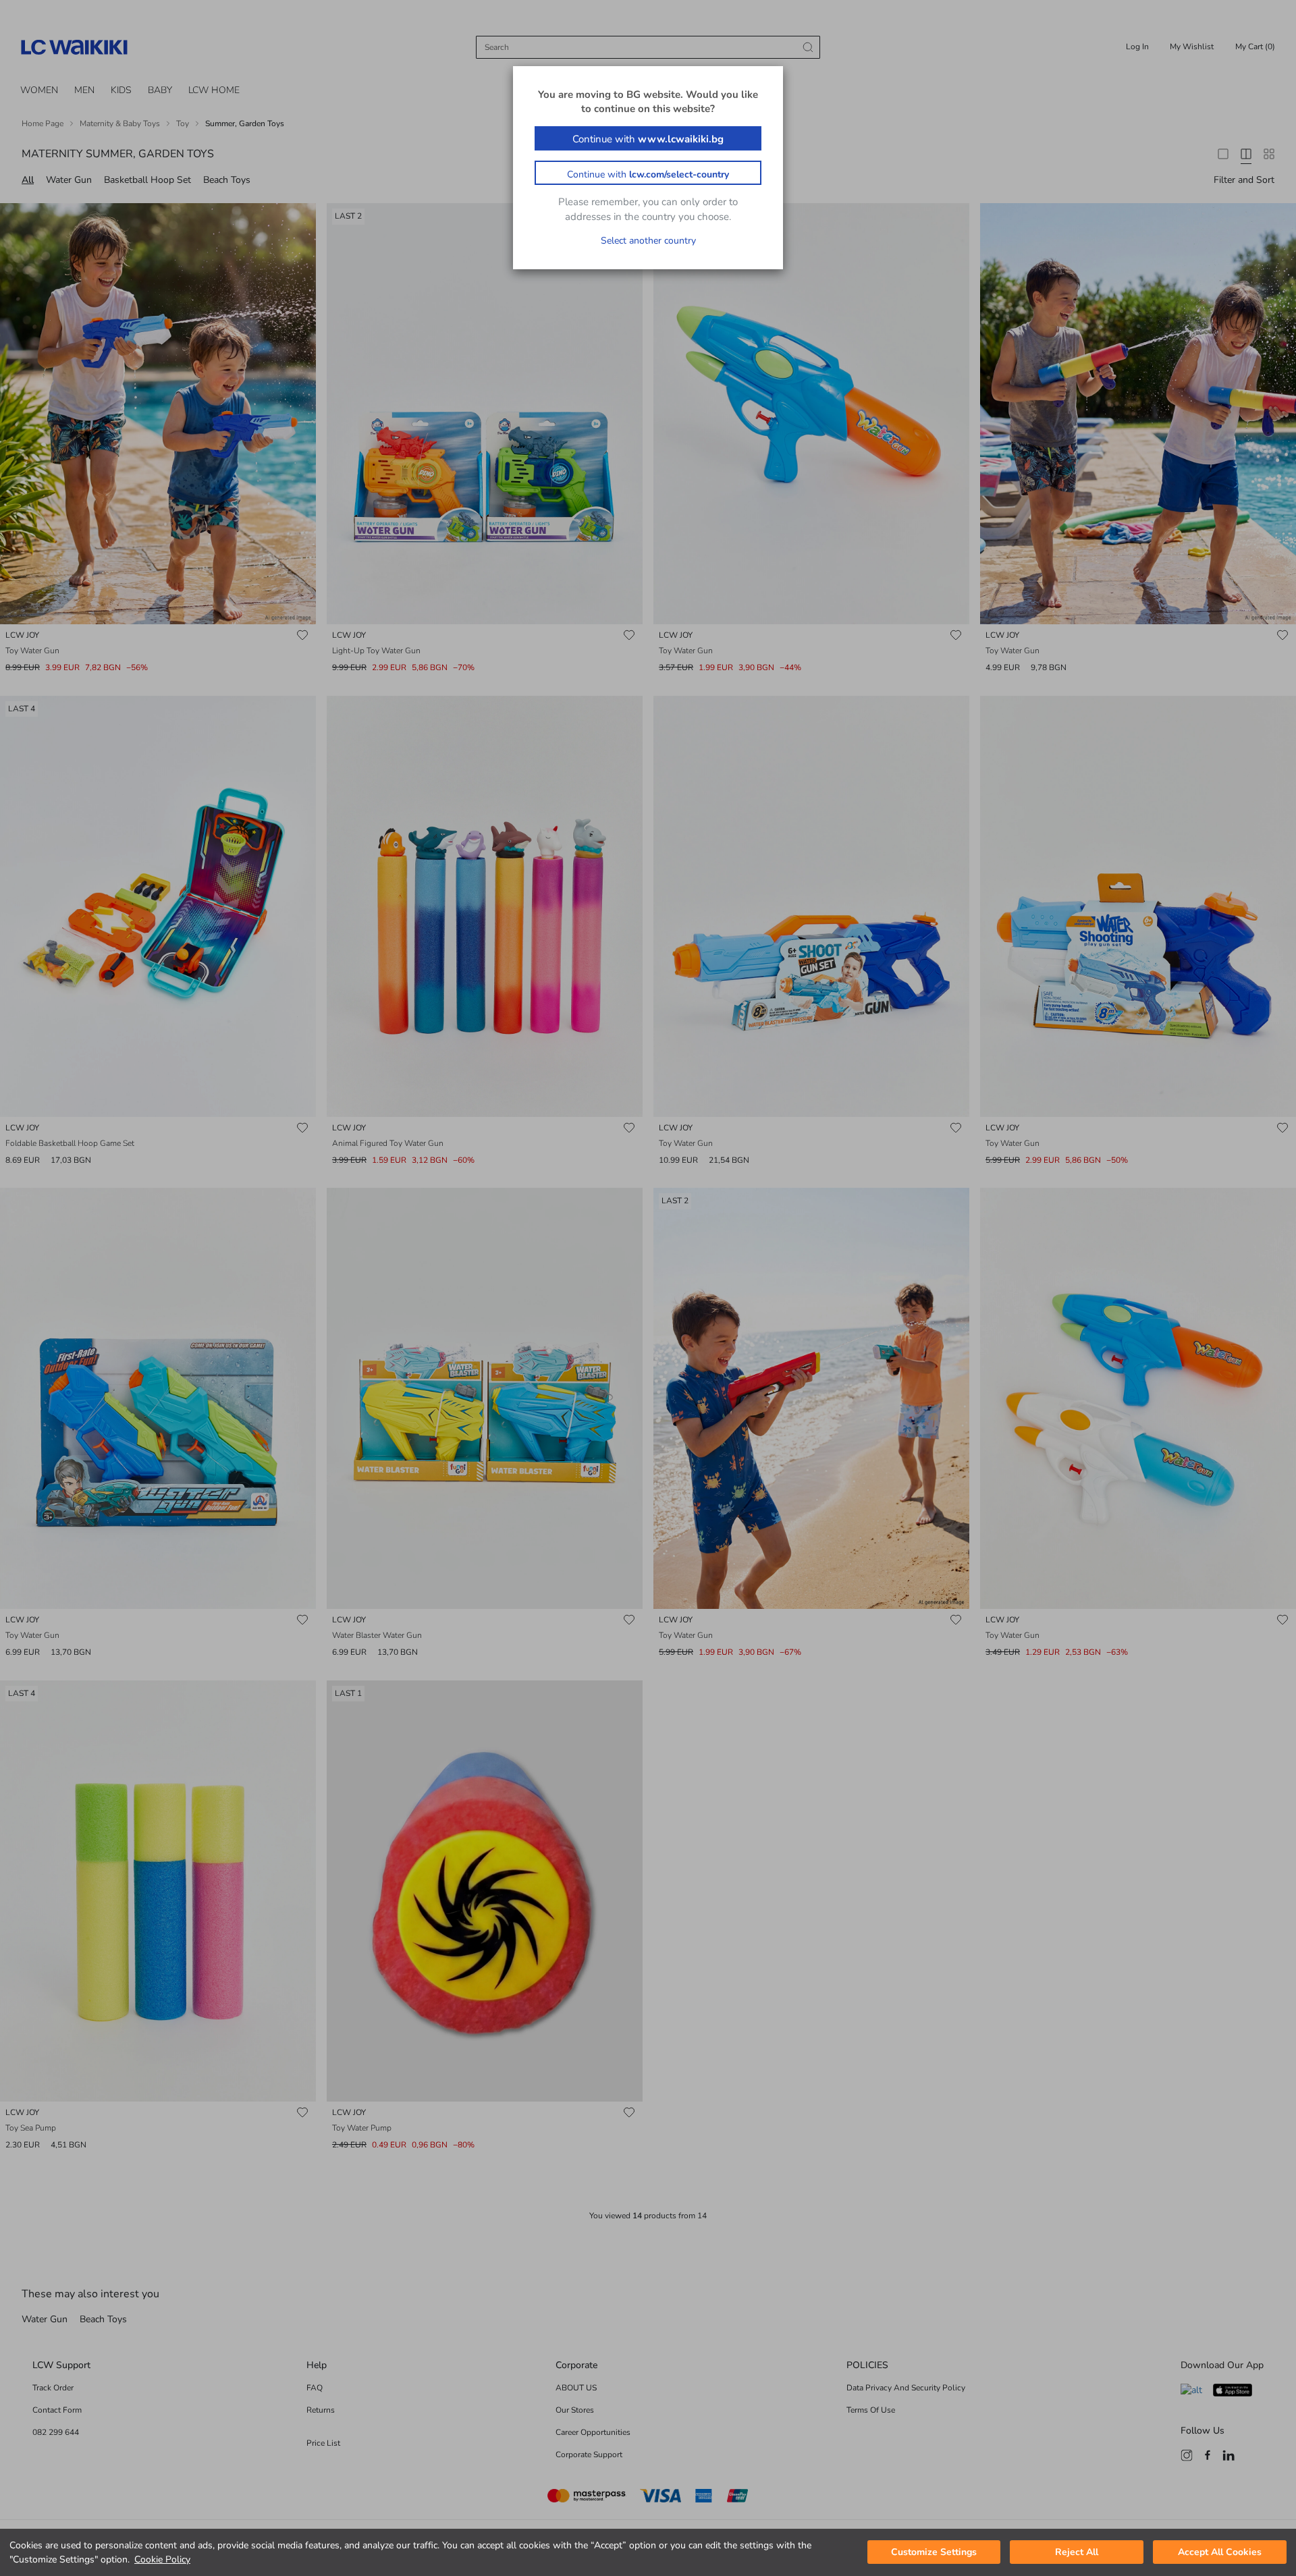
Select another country (648, 241)
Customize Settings (934, 2553)
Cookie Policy (162, 2559)
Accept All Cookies (1220, 2553)
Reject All (1077, 2553)
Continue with (648, 139)
